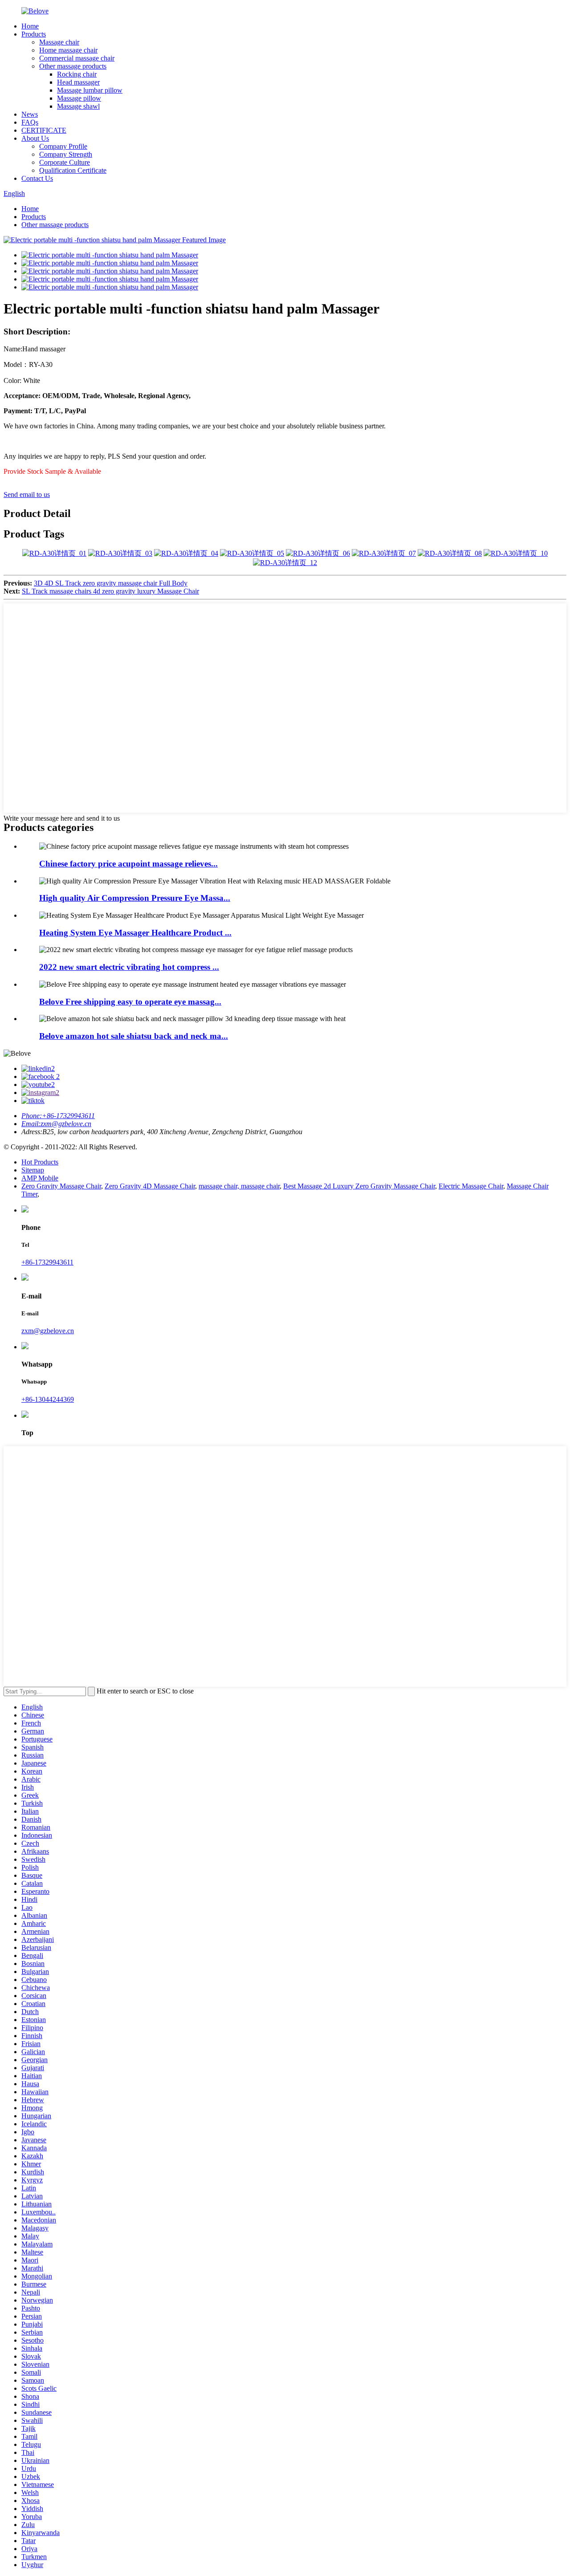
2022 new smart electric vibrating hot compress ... (129, 967)
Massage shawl (78, 106)
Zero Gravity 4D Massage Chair (150, 1186)
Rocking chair (77, 74)
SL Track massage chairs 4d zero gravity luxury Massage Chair (110, 591)
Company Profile (63, 146)
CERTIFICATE (44, 130)
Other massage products (73, 66)
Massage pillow (79, 98)
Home (30, 26)
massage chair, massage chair (239, 1186)
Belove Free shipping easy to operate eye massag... (130, 1002)
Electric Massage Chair (471, 1186)
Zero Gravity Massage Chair (61, 1186)
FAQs (30, 122)
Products (34, 34)
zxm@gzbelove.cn (48, 1331)
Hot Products (40, 1162)
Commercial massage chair (77, 58)
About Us (35, 138)
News (30, 114)
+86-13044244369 (48, 1399)
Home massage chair (68, 50)
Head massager (78, 82)
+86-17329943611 (47, 1262)
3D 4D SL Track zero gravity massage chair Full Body (111, 583)
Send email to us (27, 494)
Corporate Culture (65, 162)
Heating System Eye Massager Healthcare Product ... (135, 933)
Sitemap (33, 1170)
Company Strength (66, 154)
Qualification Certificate (73, 170)
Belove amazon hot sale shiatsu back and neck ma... (134, 1036)
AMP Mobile (40, 1178)
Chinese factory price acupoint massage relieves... (128, 864)
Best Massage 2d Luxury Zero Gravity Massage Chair (359, 1186)
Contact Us (37, 178)
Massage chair (59, 42)
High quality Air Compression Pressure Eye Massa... (135, 898)
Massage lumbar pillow (90, 90)
